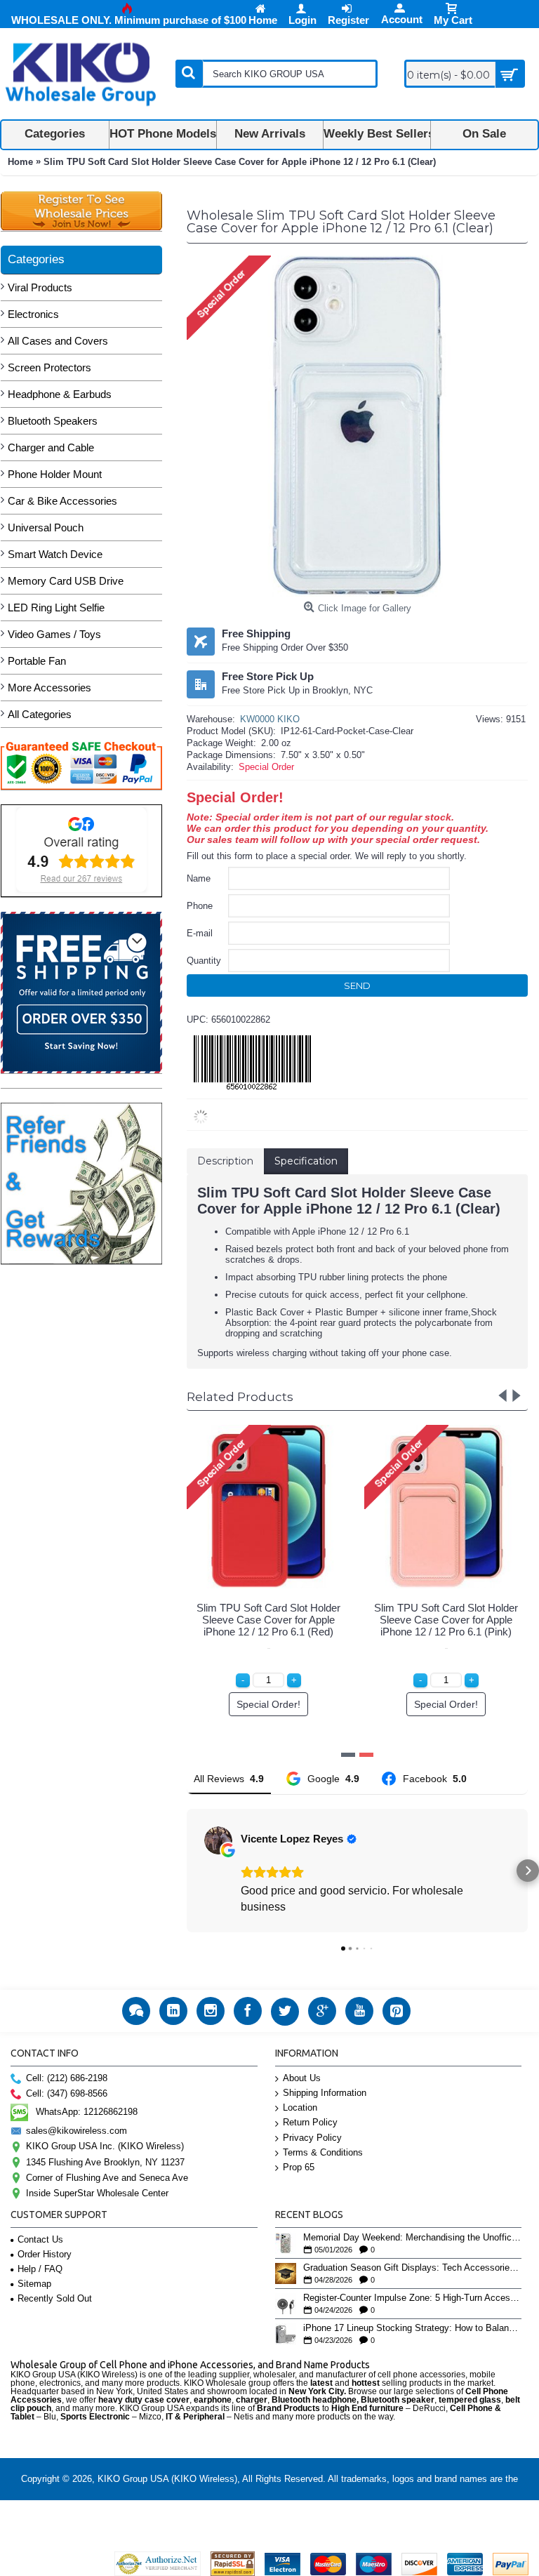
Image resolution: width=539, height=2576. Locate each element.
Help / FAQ (40, 2269)
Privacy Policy (312, 2138)
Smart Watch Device (55, 554)
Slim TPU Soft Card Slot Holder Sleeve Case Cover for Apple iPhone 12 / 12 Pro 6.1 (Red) (268, 1620)
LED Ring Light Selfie (56, 608)
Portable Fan (37, 661)
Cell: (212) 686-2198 (67, 2078)
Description (225, 1161)
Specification (306, 1161)
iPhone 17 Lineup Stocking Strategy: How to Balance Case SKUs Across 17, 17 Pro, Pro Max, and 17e (413, 2328)
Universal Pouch (46, 527)
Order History (45, 2254)
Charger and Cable (51, 447)
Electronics (33, 314)
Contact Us (40, 2239)
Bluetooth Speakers (53, 421)
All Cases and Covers (58, 341)
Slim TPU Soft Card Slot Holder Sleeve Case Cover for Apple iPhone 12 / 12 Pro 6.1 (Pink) (446, 1620)
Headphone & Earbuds (60, 394)
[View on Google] (218, 1840)
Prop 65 (299, 2167)
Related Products (240, 1397)
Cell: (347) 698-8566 (67, 2093)
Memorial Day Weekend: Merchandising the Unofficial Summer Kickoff (413, 2238)
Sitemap (34, 2284)
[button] (187, 1871)
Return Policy (310, 2122)
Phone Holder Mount (55, 474)
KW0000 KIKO (270, 719)
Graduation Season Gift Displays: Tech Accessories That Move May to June (413, 2268)
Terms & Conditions (323, 2152)
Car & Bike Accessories (62, 501)
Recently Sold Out (55, 2298)
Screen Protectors (49, 367)
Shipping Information (325, 2093)
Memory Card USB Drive (66, 581)
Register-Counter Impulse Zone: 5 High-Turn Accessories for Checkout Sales (413, 2298)
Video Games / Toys (54, 634)
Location (300, 2107)
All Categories (40, 714)
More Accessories (49, 688)
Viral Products (40, 287)
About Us (302, 2078)
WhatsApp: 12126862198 (87, 2112)
